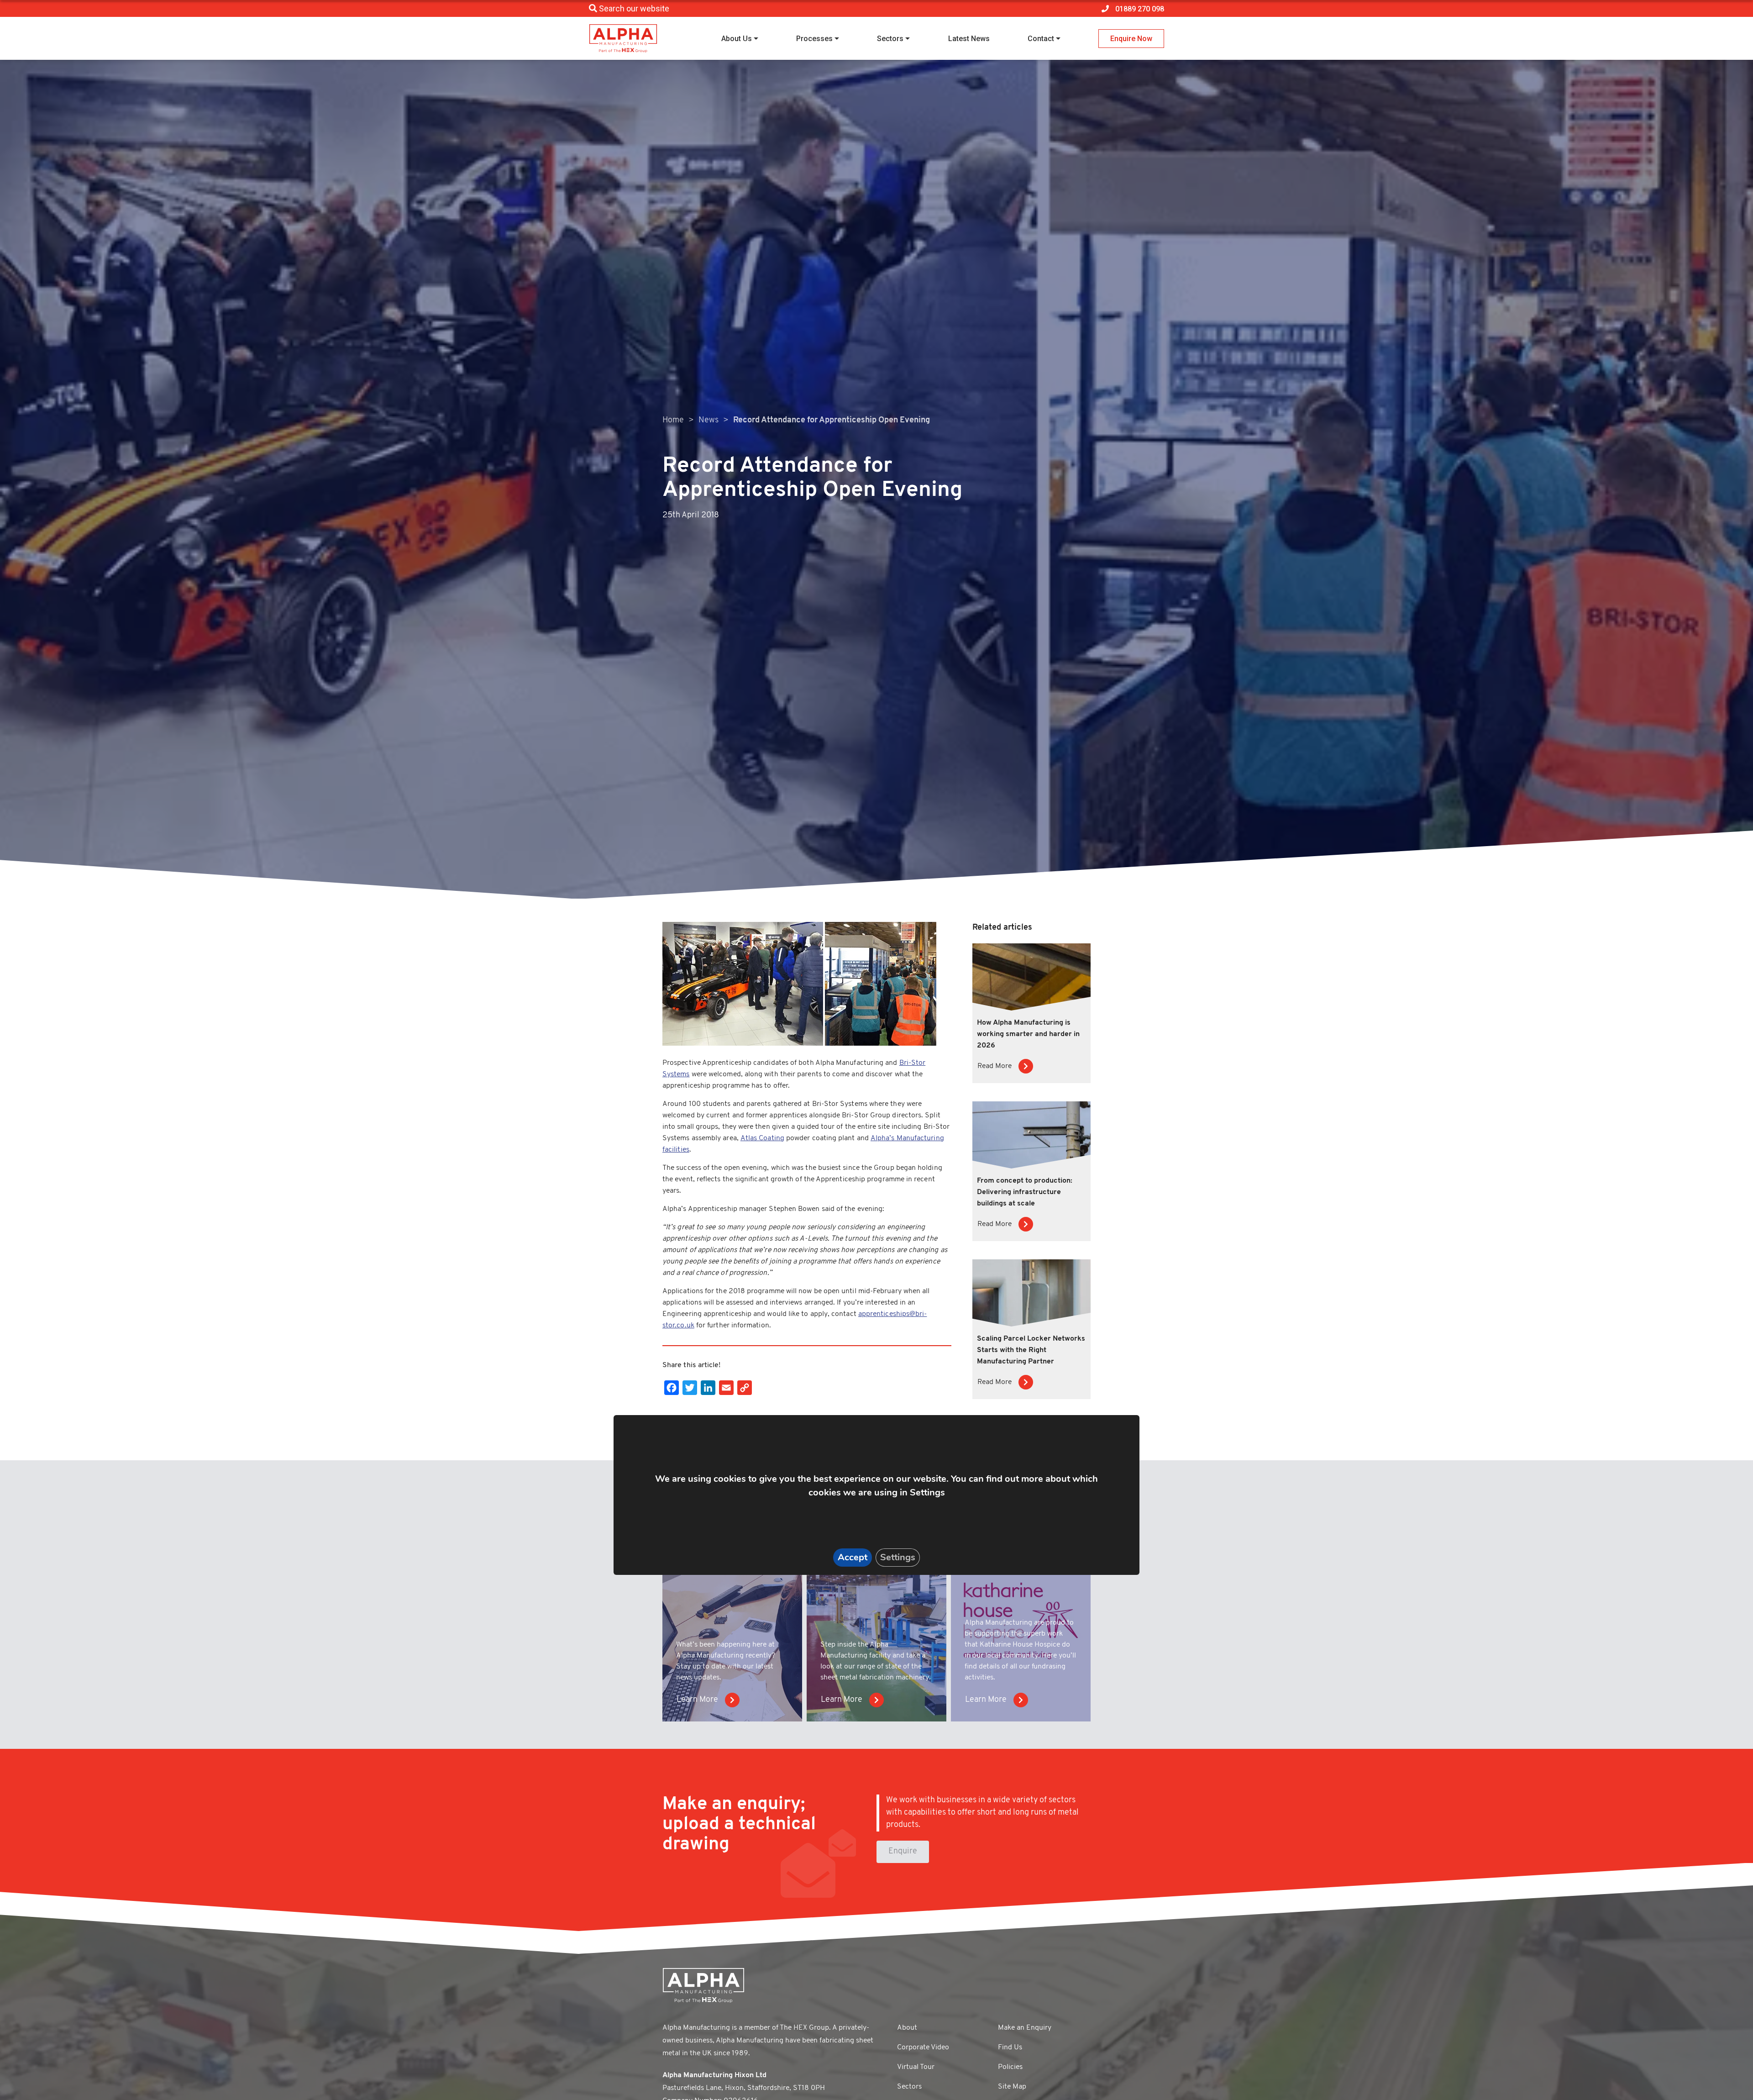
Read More (995, 1066)
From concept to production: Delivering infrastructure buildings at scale (1025, 1192)
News (709, 421)
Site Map (1012, 2087)
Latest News (969, 39)
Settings (898, 1557)
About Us (737, 39)
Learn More (697, 1700)
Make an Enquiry (1025, 2028)
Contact (1041, 39)
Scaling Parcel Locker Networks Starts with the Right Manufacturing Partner (1031, 1350)
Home (673, 421)
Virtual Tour (916, 2067)
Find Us (1010, 2047)
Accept (853, 1557)
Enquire (903, 1852)
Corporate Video (923, 2047)
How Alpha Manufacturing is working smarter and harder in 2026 (1028, 1034)
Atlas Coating (762, 1138)
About (907, 2028)
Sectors (890, 39)
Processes (814, 39)
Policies (1010, 2067)
